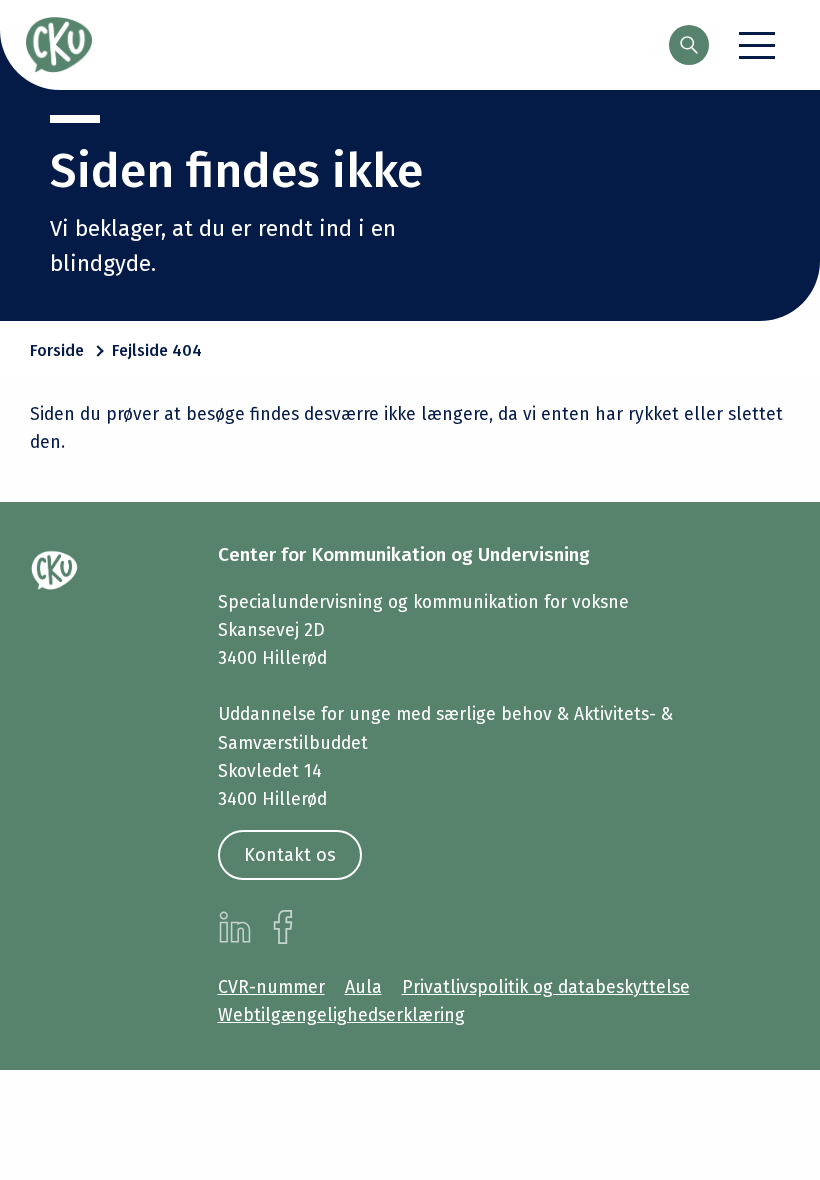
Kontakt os (290, 855)
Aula (363, 987)
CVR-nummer (271, 987)
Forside (57, 350)
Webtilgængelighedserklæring (341, 1015)
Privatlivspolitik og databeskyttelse (546, 987)
